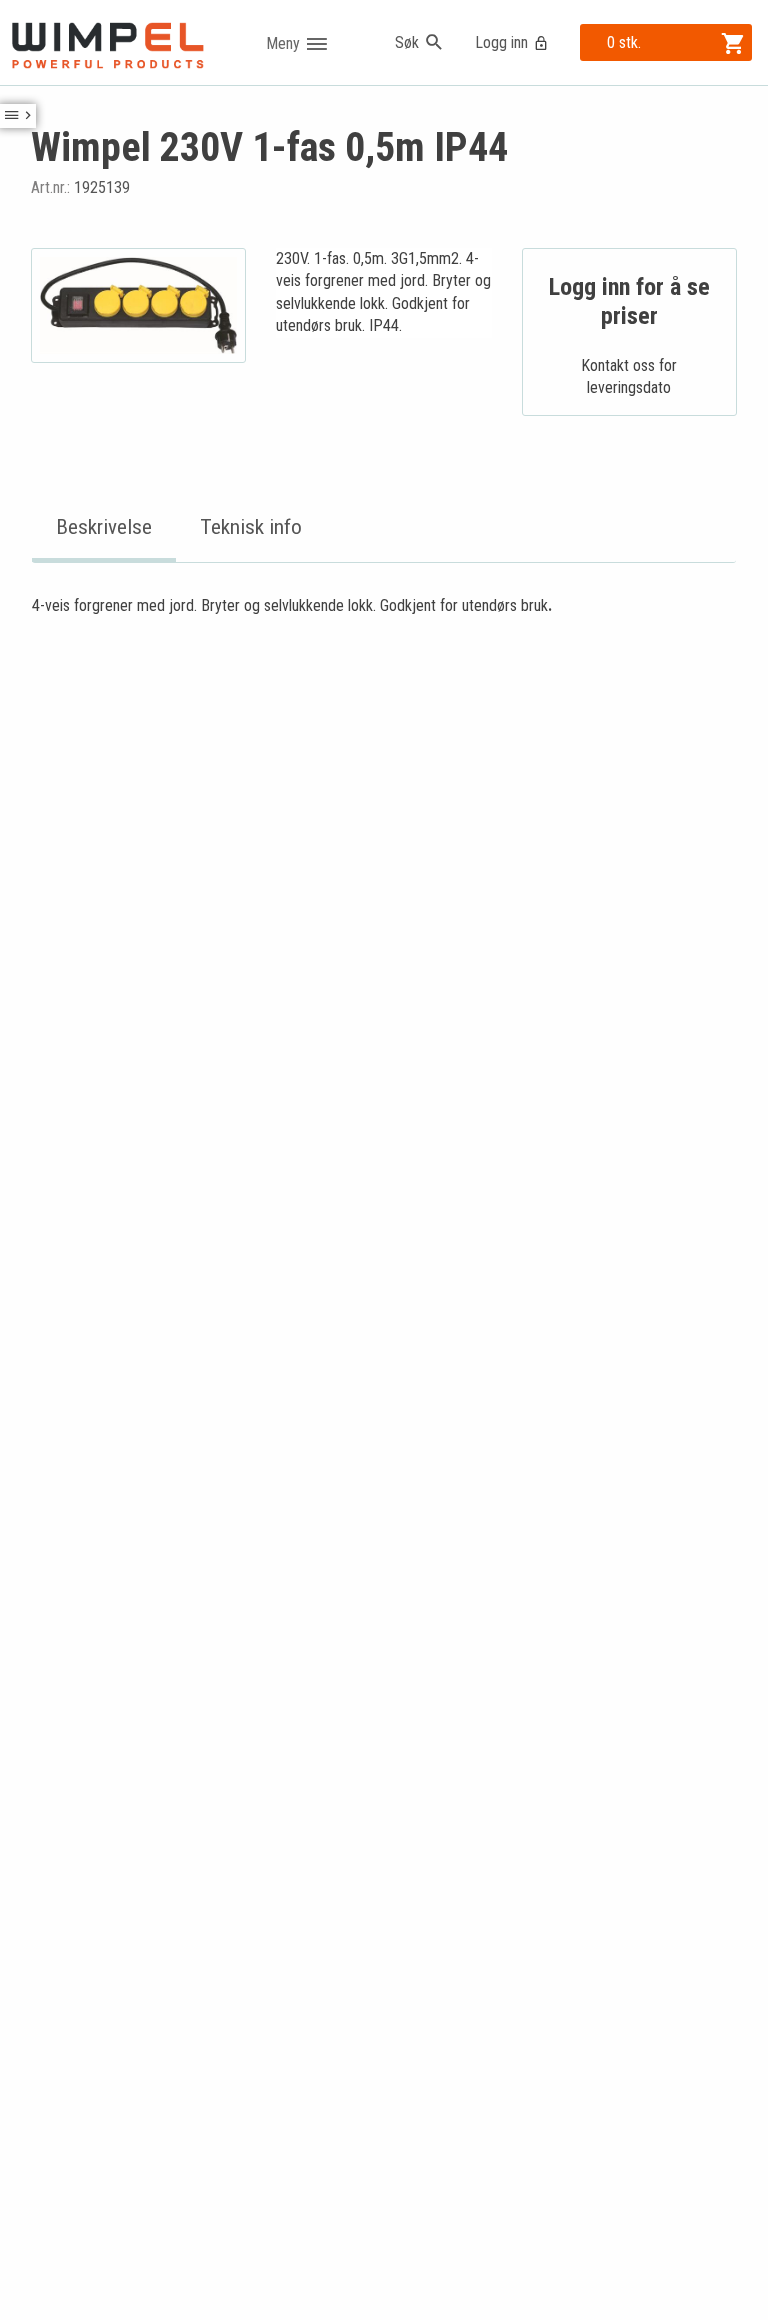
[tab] (104, 528)
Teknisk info (251, 526)
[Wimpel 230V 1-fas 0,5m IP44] (138, 305)
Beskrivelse (104, 526)
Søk (407, 42)
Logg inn (501, 42)
